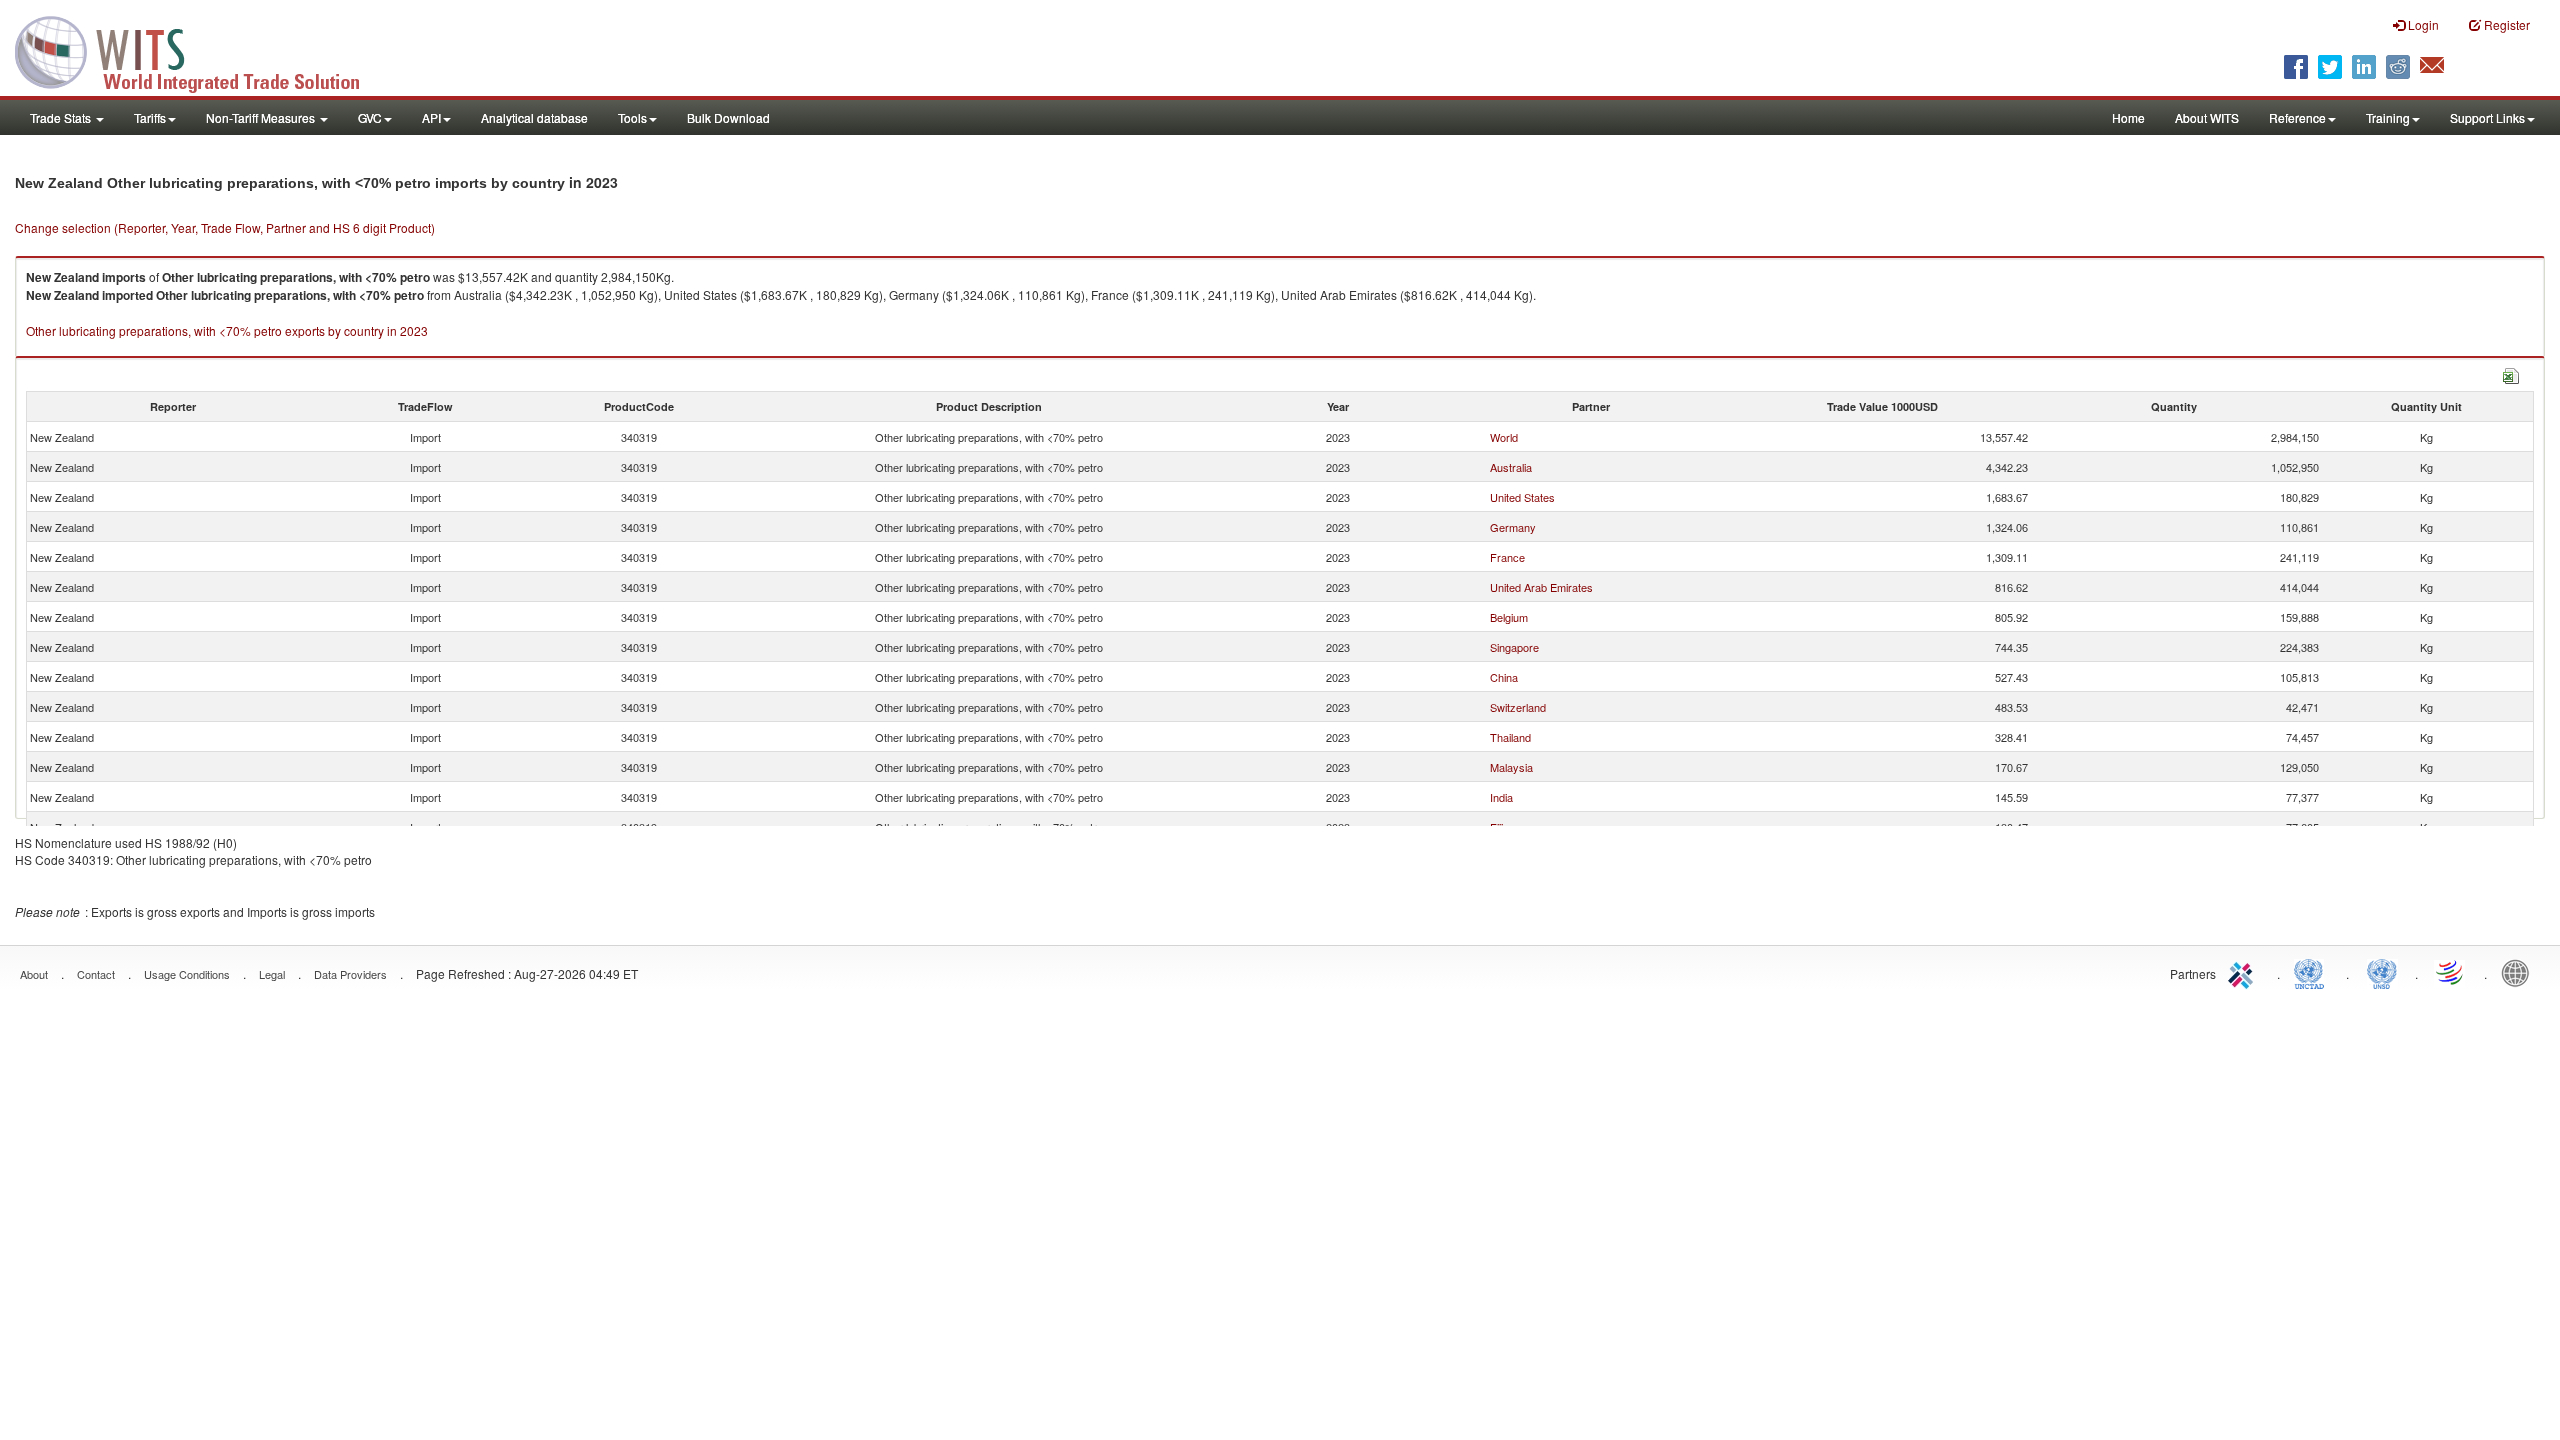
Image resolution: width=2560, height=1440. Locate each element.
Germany (1513, 527)
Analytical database (534, 117)
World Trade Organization (2451, 972)
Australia (1511, 467)
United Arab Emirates (1541, 587)
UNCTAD (2313, 972)
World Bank (2520, 972)
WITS (200, 50)
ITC (2244, 972)
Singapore (1514, 647)
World (1504, 437)
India (1501, 797)
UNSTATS (2382, 972)
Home (2128, 117)
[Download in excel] (2511, 373)
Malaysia (1511, 767)
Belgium (1509, 617)
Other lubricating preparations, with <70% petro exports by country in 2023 (227, 330)
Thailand (1510, 737)
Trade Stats (62, 117)
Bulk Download (728, 117)
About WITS (2207, 117)
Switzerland (1518, 707)
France (1507, 557)
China (1504, 677)
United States (1522, 497)
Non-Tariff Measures (262, 117)
